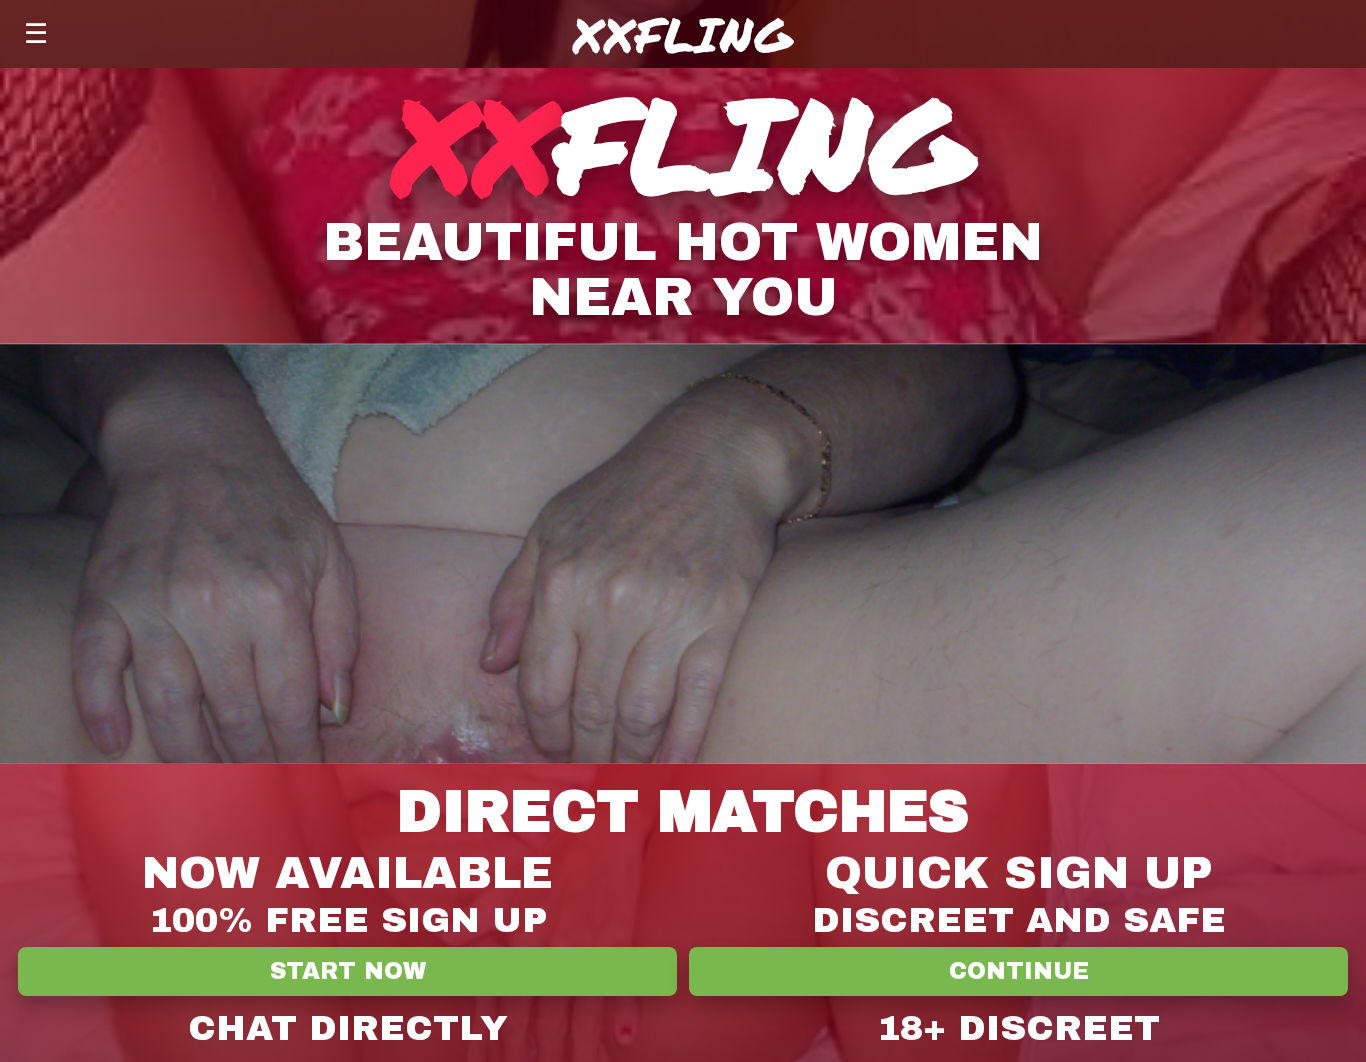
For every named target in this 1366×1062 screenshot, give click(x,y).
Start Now (348, 971)
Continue (1019, 971)
